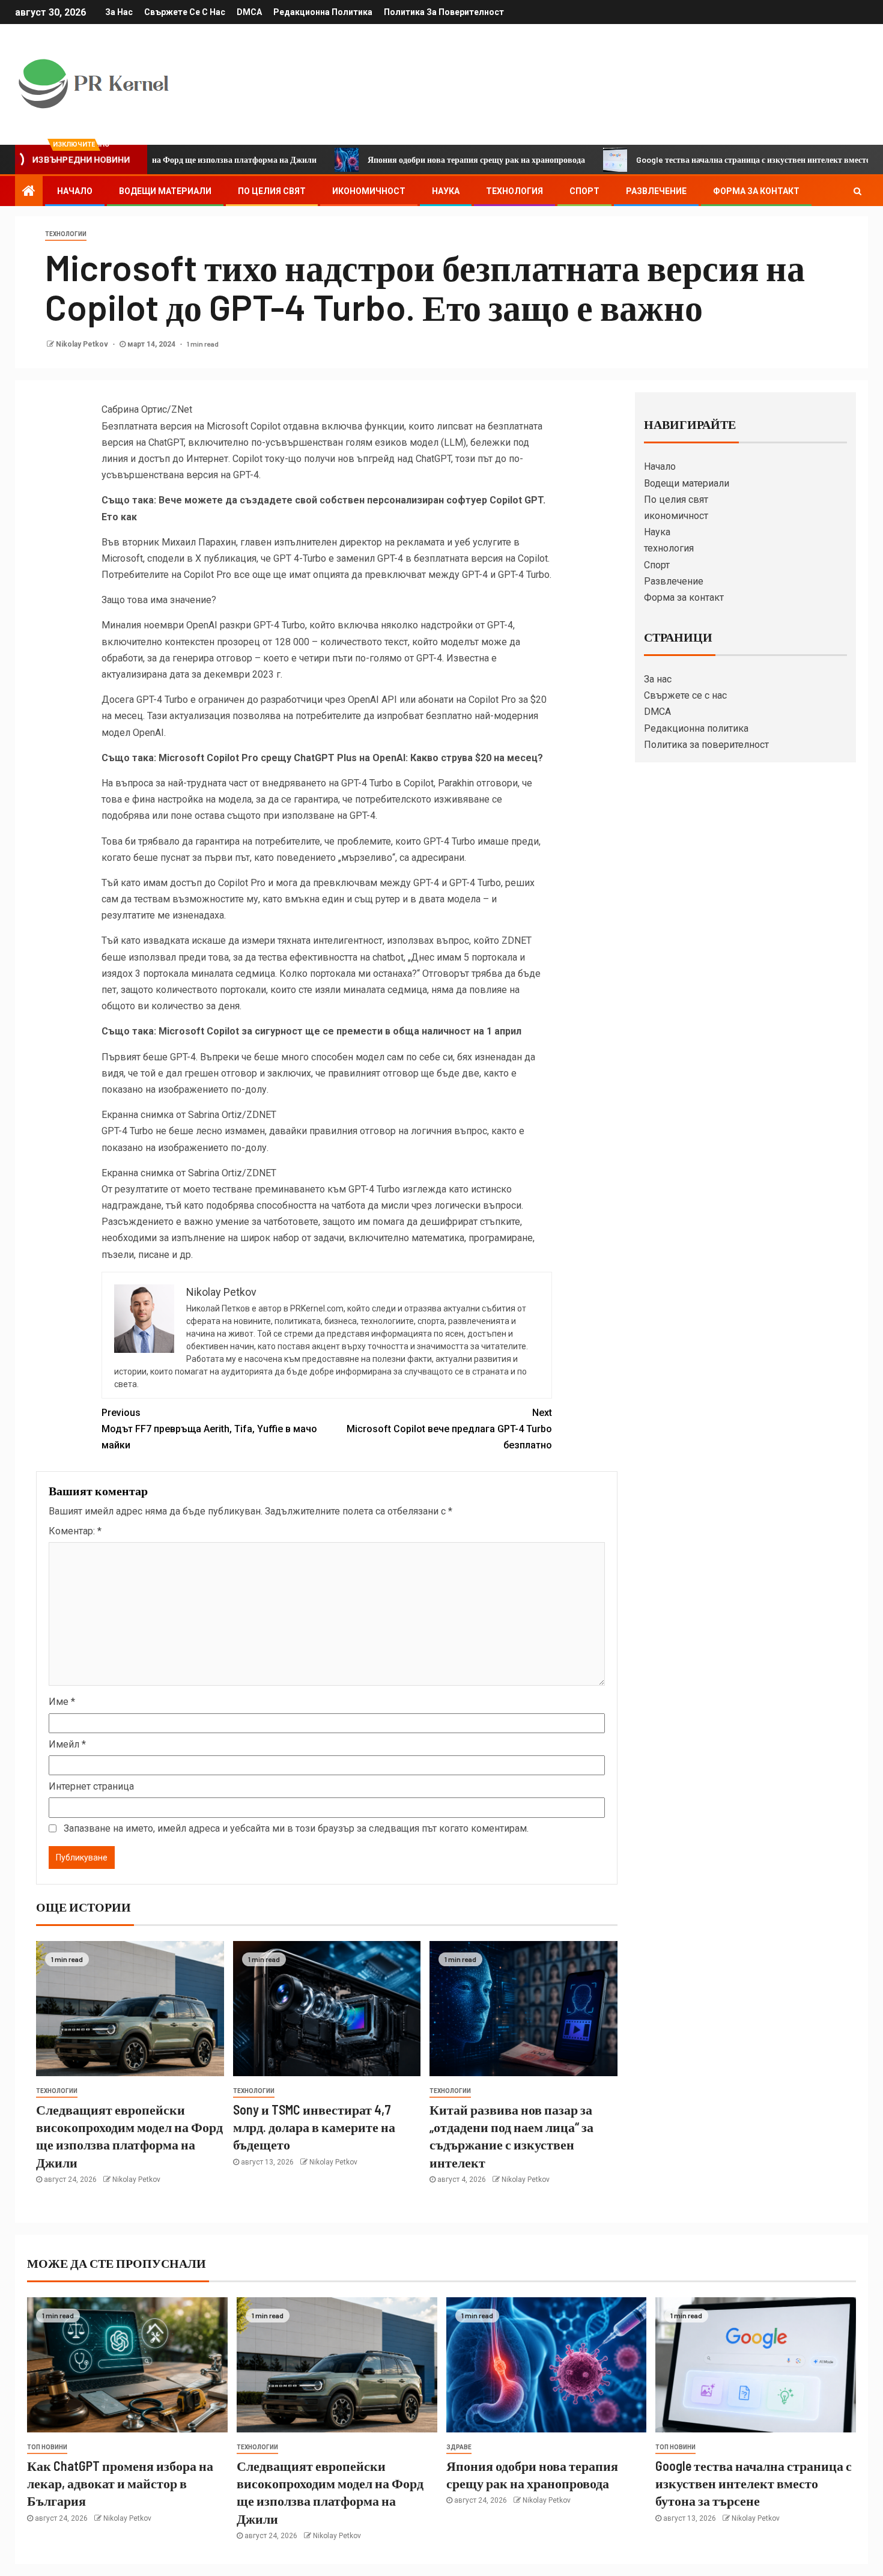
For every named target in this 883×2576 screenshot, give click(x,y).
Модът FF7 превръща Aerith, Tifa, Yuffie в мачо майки (209, 1429)
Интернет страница (91, 1786)
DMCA (249, 12)
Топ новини (47, 2447)
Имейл (67, 1744)
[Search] (857, 191)
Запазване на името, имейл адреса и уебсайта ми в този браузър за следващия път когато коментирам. (296, 1828)
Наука (446, 191)
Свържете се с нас (185, 12)
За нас (119, 12)
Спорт (584, 191)
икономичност (369, 191)
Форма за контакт (756, 191)
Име (62, 1702)
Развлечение (656, 191)
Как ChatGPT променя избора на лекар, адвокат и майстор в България (120, 2483)
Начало (75, 191)
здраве (459, 2447)
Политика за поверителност (444, 12)
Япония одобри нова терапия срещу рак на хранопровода (412, 159)
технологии (66, 234)
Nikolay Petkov (83, 344)
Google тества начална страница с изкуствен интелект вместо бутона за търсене (723, 159)
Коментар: (75, 1531)
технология (514, 191)
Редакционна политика (323, 12)
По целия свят (272, 191)
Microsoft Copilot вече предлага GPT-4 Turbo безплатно (449, 1429)
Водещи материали (165, 191)
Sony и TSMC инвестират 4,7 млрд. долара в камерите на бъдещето (314, 2127)
